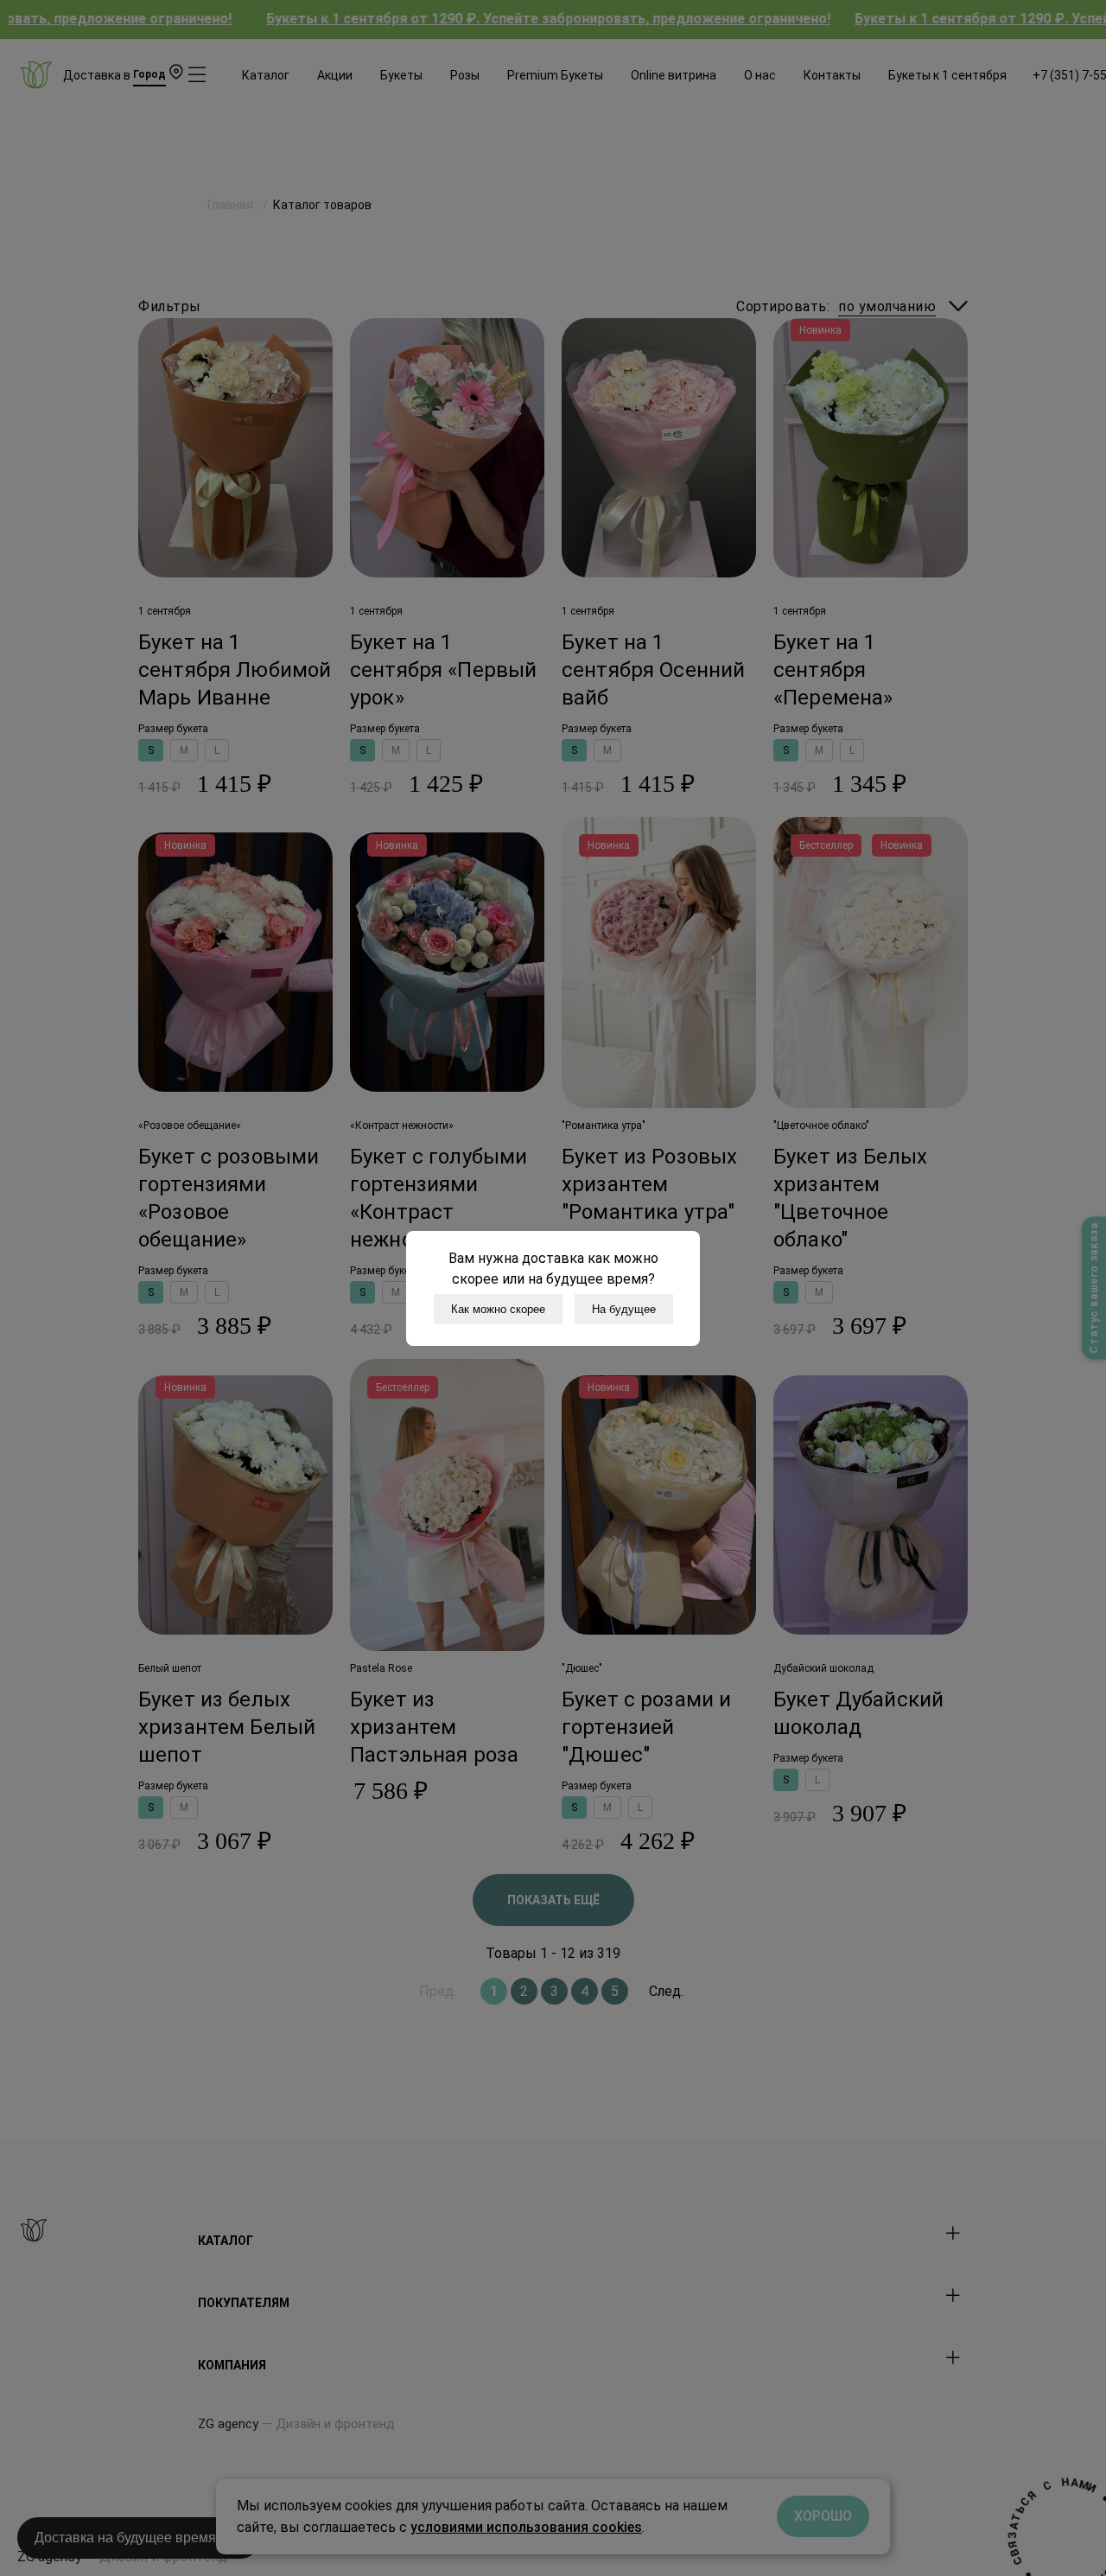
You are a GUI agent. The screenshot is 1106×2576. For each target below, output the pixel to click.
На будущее (624, 1309)
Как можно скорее (498, 1309)
